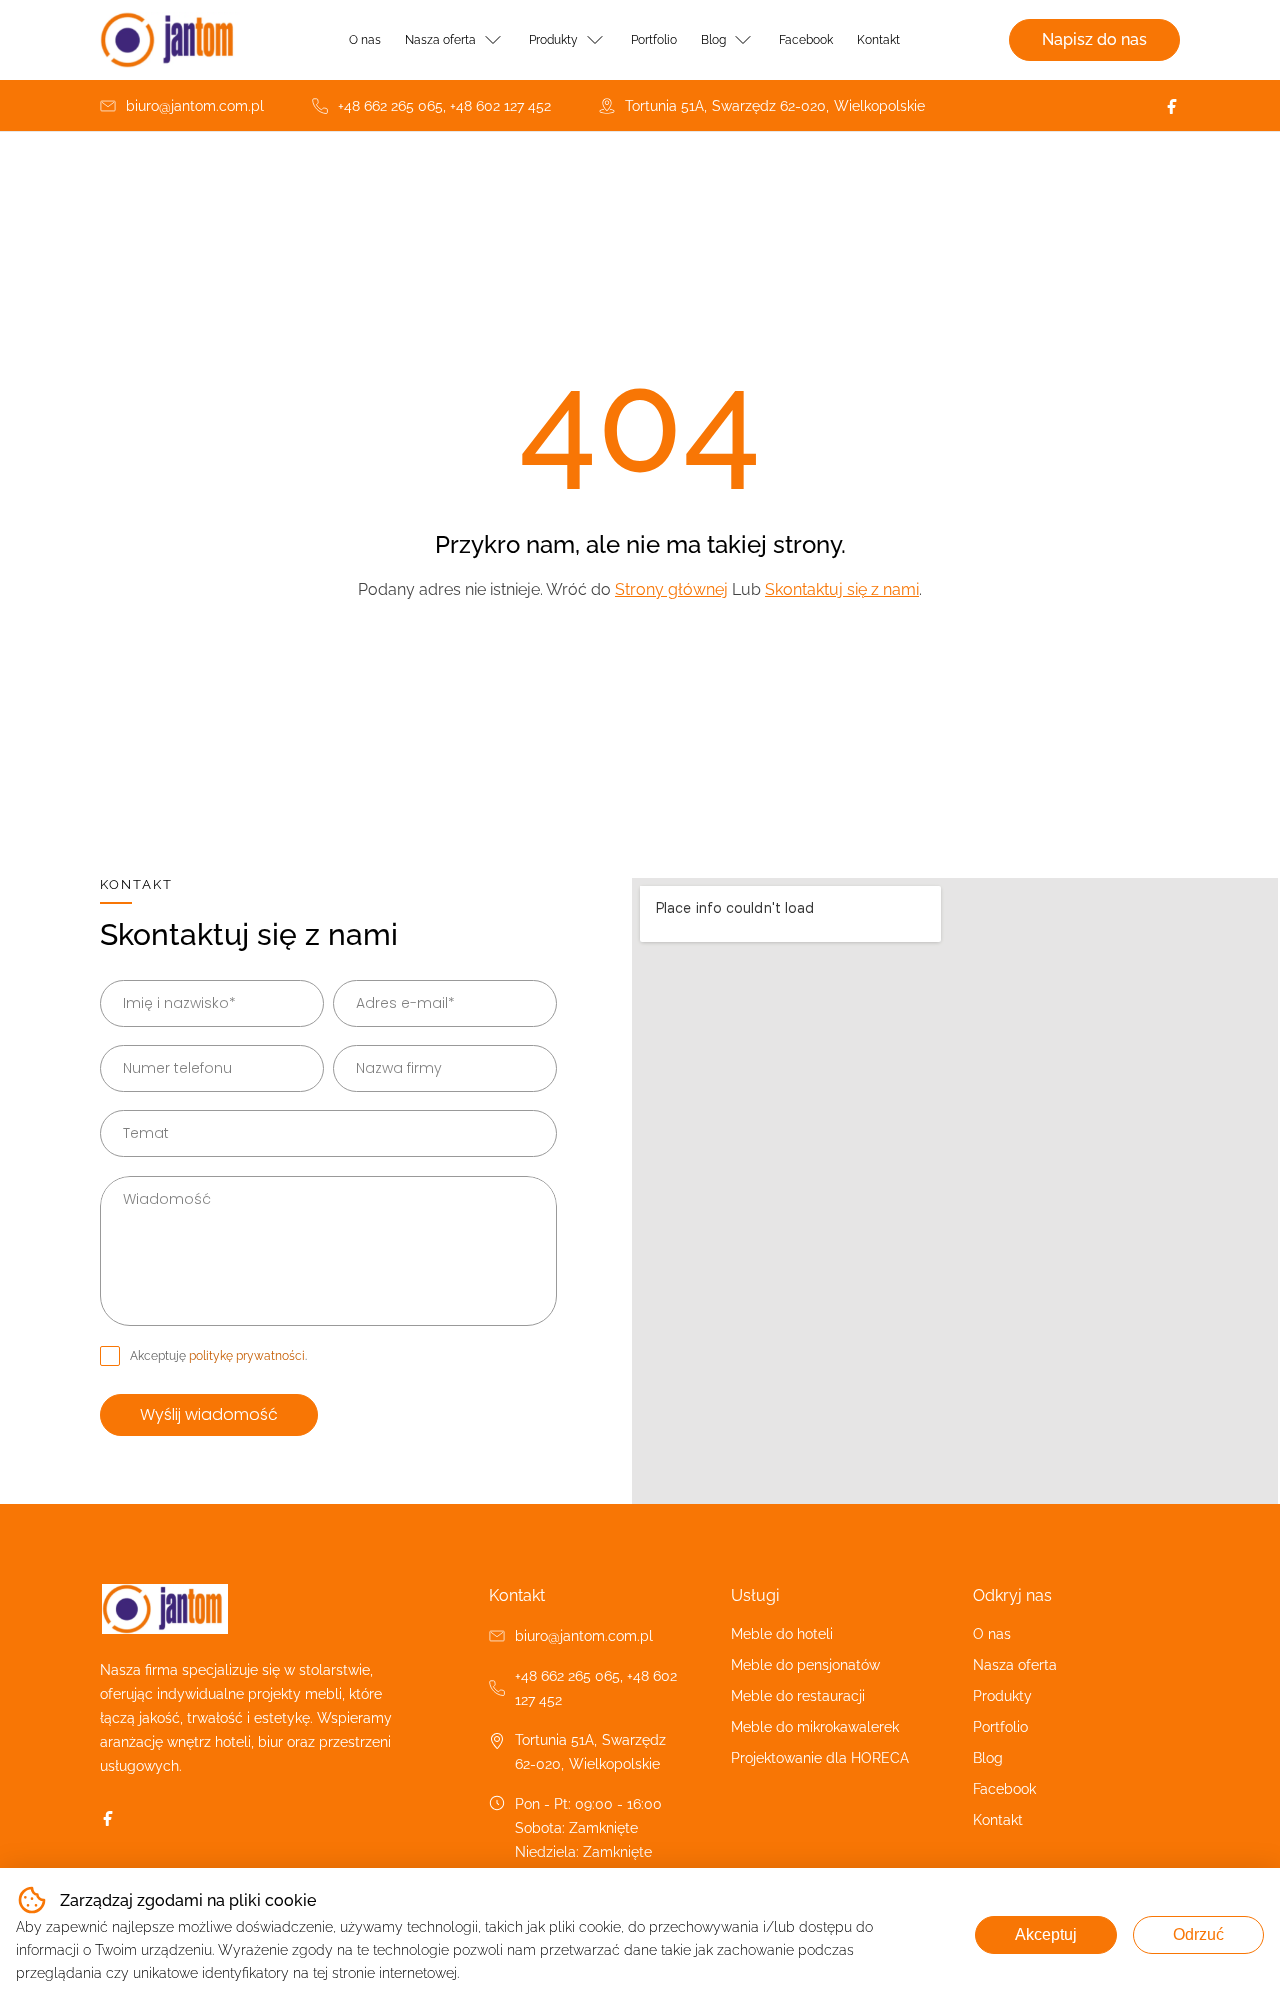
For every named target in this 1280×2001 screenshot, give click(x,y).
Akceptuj (1046, 1934)
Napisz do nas (1094, 39)
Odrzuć (1198, 1934)
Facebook (806, 40)
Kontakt (878, 40)
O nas (365, 40)
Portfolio (654, 40)
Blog (713, 40)
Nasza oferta (440, 40)
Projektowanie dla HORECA (820, 1758)
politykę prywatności (247, 1356)
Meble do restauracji (798, 1696)
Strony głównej (671, 589)
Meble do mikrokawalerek (815, 1727)
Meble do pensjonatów (805, 1665)
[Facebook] (1172, 106)
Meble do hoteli (782, 1634)
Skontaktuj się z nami (842, 589)
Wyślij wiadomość (209, 1414)
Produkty (553, 40)
